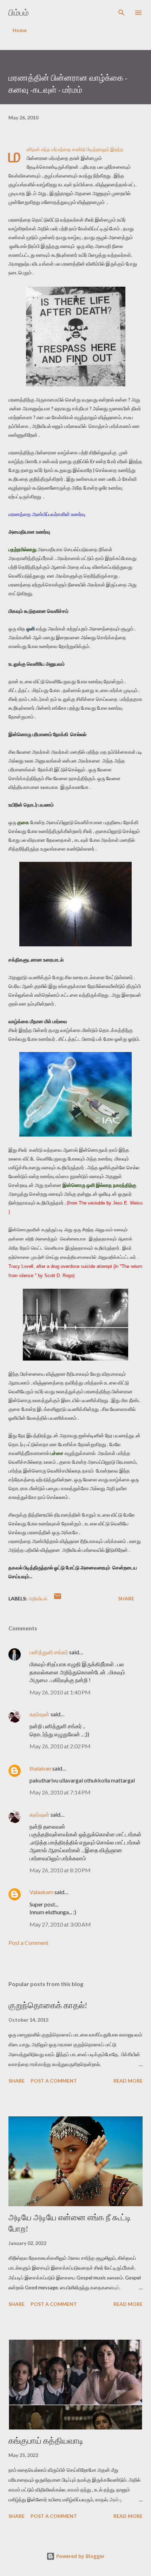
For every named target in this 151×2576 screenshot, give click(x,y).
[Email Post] (58, 1598)
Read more (128, 2081)
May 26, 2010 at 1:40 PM (60, 1692)
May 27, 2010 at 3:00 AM (60, 1924)
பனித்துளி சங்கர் (49, 1652)
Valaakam (41, 1892)
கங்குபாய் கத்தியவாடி (46, 2441)
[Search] (122, 13)
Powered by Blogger (80, 2556)
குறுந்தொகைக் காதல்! (48, 2005)
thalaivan (40, 1768)
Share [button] (126, 1598)
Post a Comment (28, 1943)
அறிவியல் (38, 1598)
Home (20, 30)
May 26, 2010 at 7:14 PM (60, 1792)
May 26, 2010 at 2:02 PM (60, 1746)
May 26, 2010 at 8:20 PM (60, 1870)
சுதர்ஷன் (40, 1714)
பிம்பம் (19, 13)
